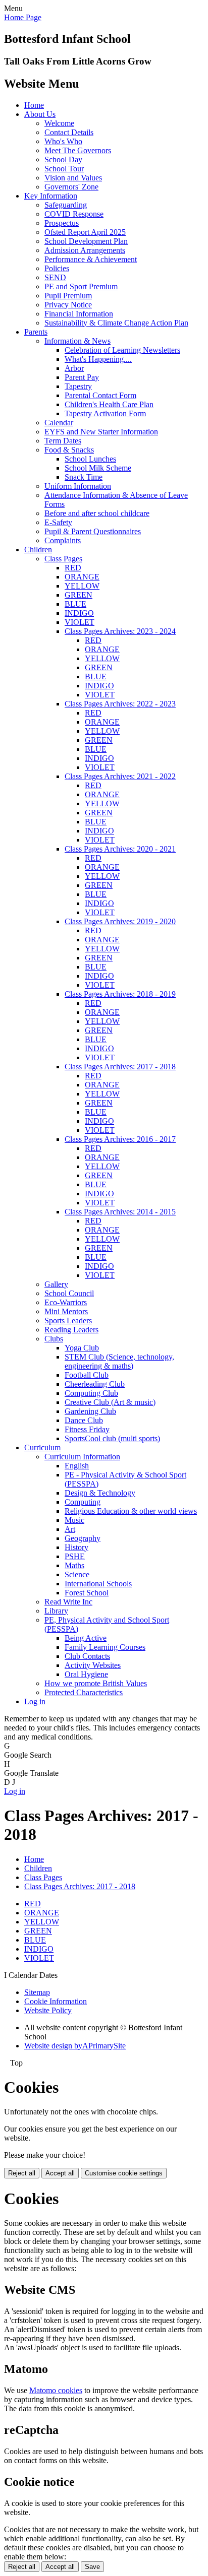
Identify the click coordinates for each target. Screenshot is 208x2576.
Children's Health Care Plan (109, 404)
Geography (83, 1538)
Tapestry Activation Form (105, 413)
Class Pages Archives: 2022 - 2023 (120, 704)
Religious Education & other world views (131, 1511)
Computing (83, 1502)
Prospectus (62, 223)
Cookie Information (56, 2001)
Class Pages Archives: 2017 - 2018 (120, 1067)
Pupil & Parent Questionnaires (93, 531)
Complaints (63, 540)
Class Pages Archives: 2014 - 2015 (120, 1212)
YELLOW (82, 586)
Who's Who (63, 141)
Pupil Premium (68, 296)
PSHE (75, 1556)
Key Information (51, 196)
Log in (35, 1701)
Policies (57, 268)
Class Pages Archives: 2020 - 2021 (120, 849)
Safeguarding (66, 205)
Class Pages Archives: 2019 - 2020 (120, 921)
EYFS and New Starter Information (101, 432)
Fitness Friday (87, 1429)
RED (73, 568)
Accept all (60, 2173)
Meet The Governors (78, 150)
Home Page (23, 17)
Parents (36, 332)
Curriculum (42, 1447)
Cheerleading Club (95, 1384)
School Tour (64, 169)
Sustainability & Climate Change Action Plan (116, 323)
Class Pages (63, 559)
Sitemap (37, 1992)
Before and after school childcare (97, 513)
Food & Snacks (69, 450)
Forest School (87, 1593)
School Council (69, 1293)
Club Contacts (87, 1656)
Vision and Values (73, 178)
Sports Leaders (68, 1321)
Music (74, 1520)
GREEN (79, 595)
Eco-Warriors (66, 1302)
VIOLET (80, 622)
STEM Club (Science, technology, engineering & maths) (119, 1361)
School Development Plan (86, 241)
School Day (63, 159)
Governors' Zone (71, 187)
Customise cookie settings (124, 2173)
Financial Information (79, 314)
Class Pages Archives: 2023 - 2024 (120, 631)
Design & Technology (100, 1493)
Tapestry (78, 386)
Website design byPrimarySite (75, 2046)
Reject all (22, 2173)
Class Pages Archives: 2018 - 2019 (120, 994)
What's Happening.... (98, 359)
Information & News (77, 341)
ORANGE (82, 577)
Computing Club (91, 1393)
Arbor (74, 368)
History (76, 1547)
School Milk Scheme (98, 468)
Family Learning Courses (105, 1647)
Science (77, 1574)
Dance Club (84, 1420)
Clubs (54, 1339)
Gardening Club (90, 1411)
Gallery (56, 1284)
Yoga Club (82, 1348)
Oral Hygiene (86, 1674)
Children (38, 550)
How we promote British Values (96, 1683)
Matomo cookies (56, 2390)
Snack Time (84, 477)
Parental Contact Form (100, 395)
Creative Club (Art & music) (110, 1402)
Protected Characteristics (84, 1692)
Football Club (87, 1375)
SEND (55, 277)
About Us (40, 114)
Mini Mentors (66, 1311)
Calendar (59, 423)
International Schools (98, 1584)
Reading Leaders (71, 1330)
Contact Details (69, 132)
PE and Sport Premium (81, 286)
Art (70, 1529)
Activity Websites (93, 1665)
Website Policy (48, 2010)
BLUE (75, 604)
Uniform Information (78, 486)
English (77, 1466)
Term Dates (63, 441)
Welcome (59, 123)
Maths (74, 1565)
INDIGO (79, 613)
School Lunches (90, 459)
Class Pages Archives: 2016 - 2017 (120, 1139)
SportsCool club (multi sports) (112, 1438)
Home (34, 105)
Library (56, 1611)
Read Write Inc (68, 1602)
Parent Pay (82, 377)
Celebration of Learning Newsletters (122, 350)
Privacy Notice (68, 305)
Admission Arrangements (85, 250)
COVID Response (74, 214)
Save (92, 2567)
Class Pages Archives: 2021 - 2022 (120, 776)
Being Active (86, 1638)
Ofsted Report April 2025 (85, 232)
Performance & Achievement (91, 259)
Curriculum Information (82, 1457)
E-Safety (58, 522)
